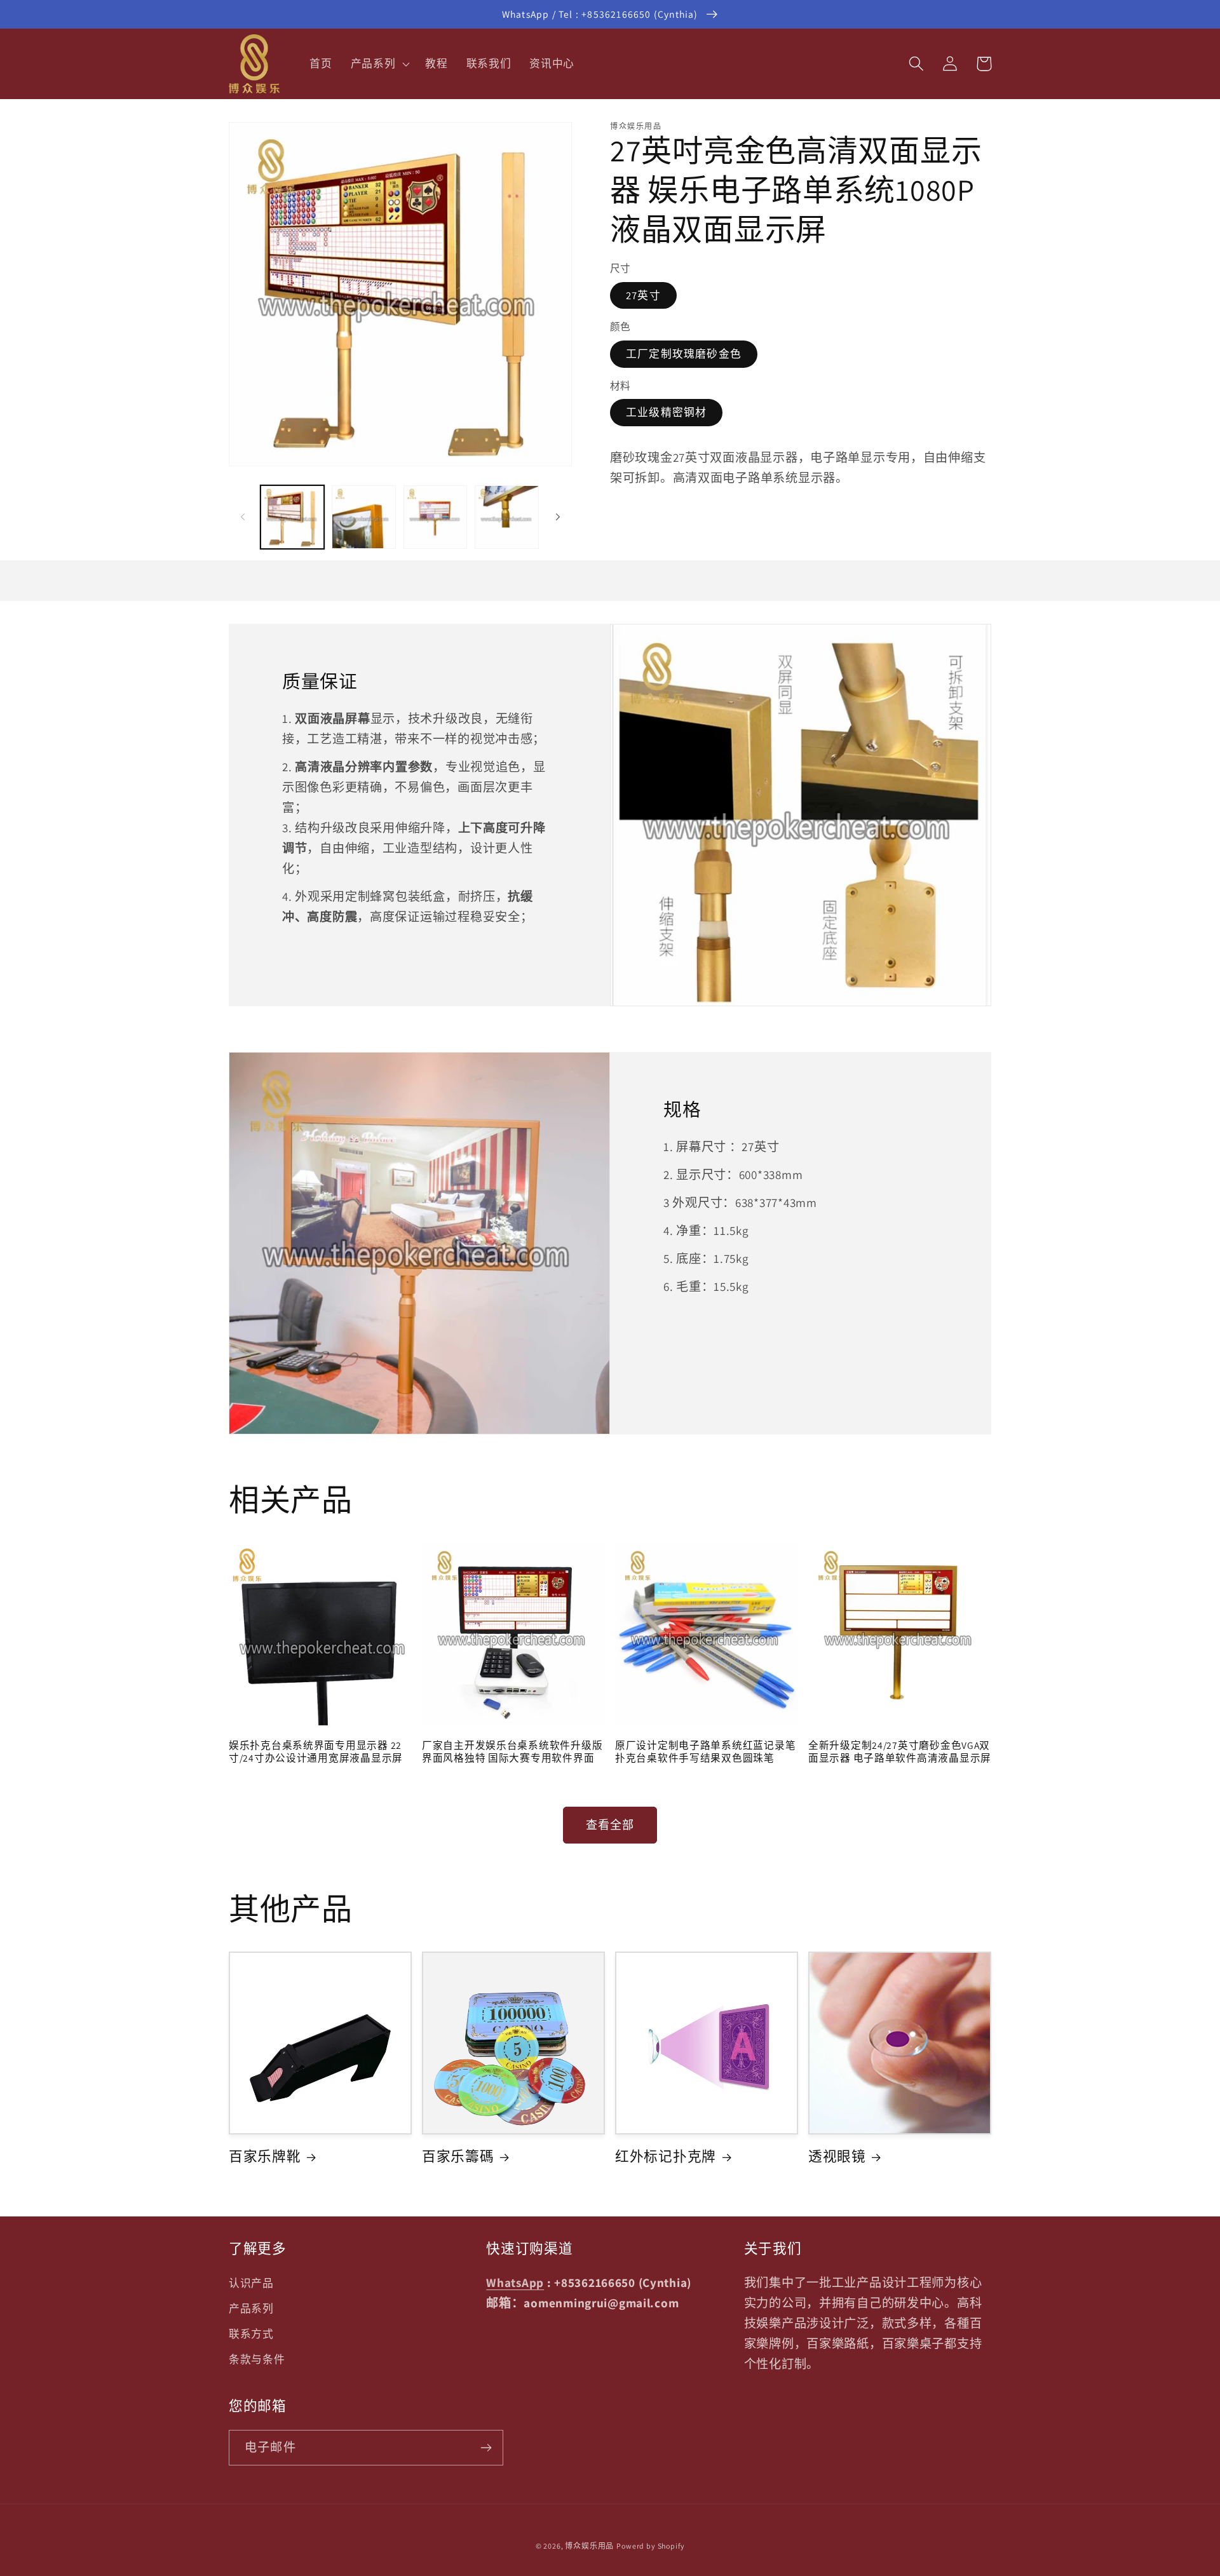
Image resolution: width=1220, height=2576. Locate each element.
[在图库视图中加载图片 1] (292, 517)
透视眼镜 (837, 2156)
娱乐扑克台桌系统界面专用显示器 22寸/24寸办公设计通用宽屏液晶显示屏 (316, 1751)
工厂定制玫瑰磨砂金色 (684, 354)
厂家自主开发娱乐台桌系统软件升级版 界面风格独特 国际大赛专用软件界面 (512, 1751)
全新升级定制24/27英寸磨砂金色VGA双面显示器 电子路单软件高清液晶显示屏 (900, 1751)
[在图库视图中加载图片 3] (435, 517)
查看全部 (610, 1825)
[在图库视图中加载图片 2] (363, 517)
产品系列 (251, 2309)
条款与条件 (257, 2359)
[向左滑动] (243, 517)
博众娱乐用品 (589, 2546)
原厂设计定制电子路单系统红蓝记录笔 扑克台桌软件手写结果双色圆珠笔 (705, 1751)
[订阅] (486, 2448)
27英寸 (643, 295)
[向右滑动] (558, 517)
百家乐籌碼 (458, 2156)
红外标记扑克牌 (666, 2156)
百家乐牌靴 (265, 2156)
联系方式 (251, 2334)
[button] (379, 64)
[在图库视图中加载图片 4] (506, 517)
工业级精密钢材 (666, 412)
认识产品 (251, 2283)
